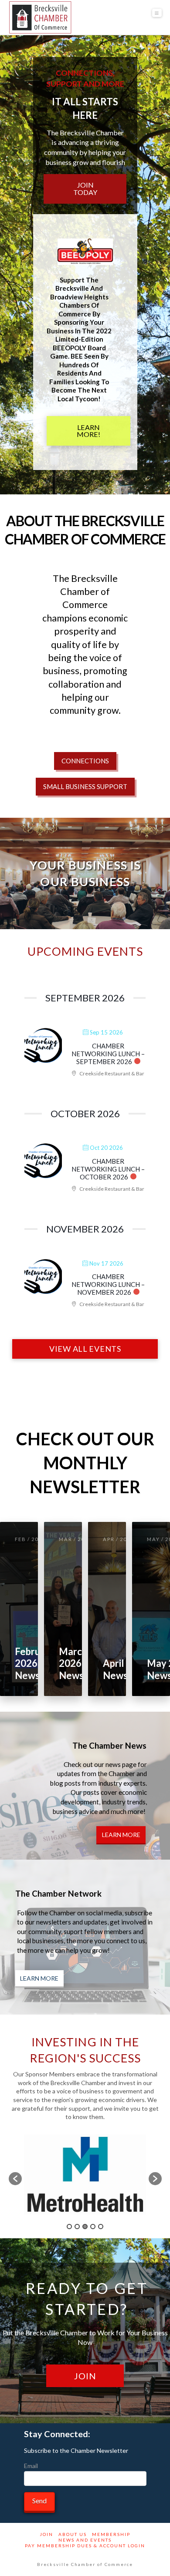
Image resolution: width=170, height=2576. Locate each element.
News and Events (85, 2540)
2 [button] (77, 2227)
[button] (157, 13)
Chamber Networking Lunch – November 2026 (108, 1284)
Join (46, 2534)
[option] (85, 2174)
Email (31, 2466)
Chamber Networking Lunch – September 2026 (108, 1054)
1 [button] (69, 2227)
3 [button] (85, 2227)
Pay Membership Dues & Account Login (85, 2546)
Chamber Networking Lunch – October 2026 (108, 1169)
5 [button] (101, 2227)
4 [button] (93, 2227)
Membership (111, 2534)
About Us (73, 2534)
